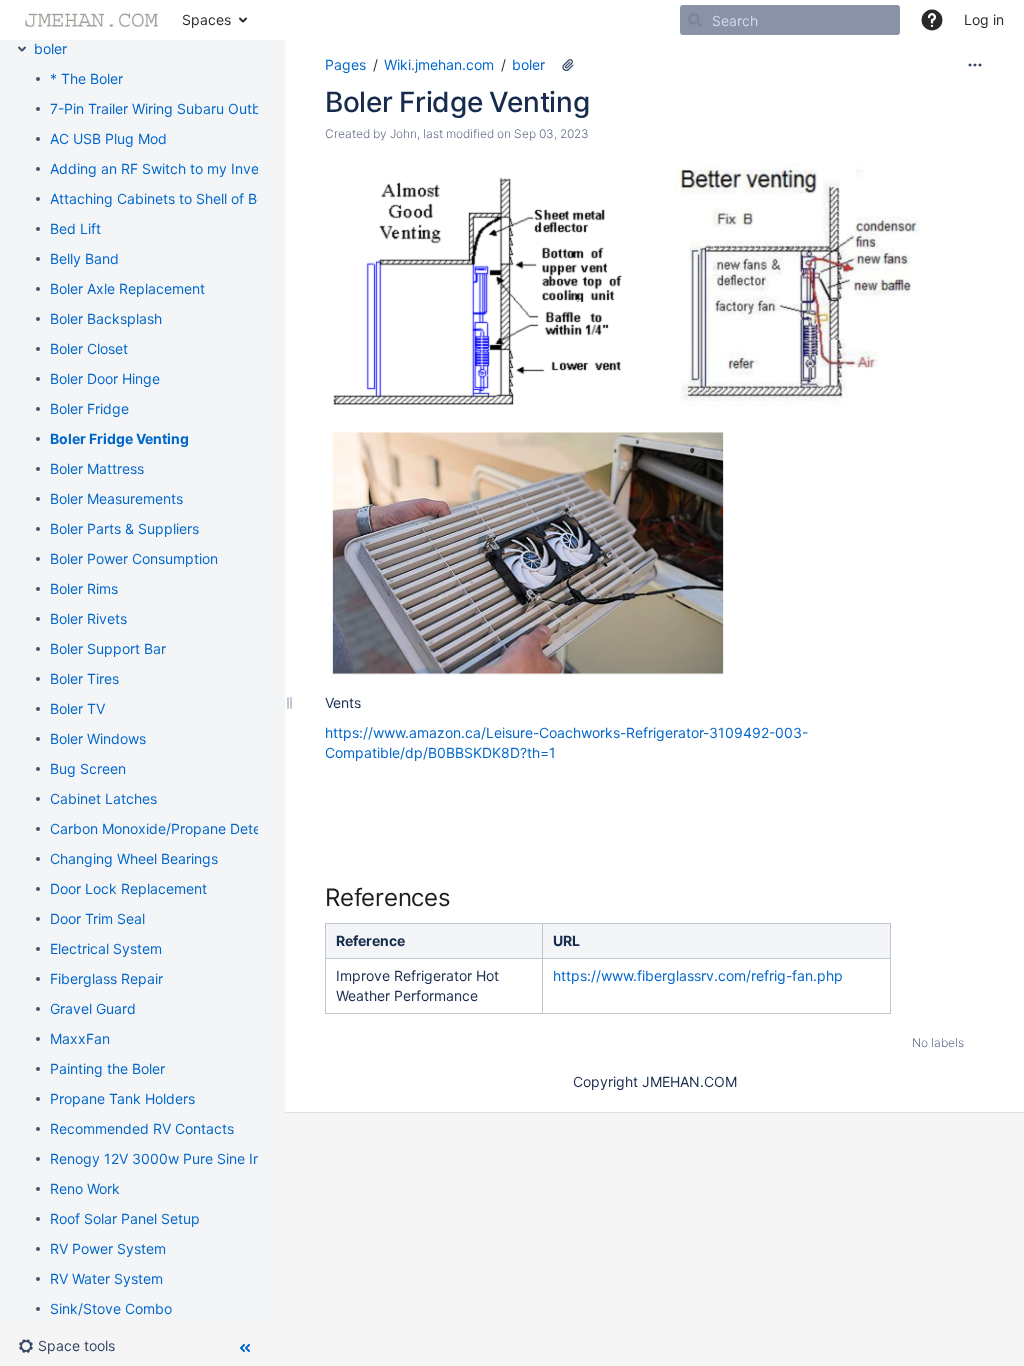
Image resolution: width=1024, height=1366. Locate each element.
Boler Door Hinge (105, 378)
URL (566, 940)
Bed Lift (75, 228)
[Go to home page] (91, 20)
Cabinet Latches (103, 798)
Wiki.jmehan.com (439, 64)
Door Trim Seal (97, 918)
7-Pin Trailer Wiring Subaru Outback (167, 108)
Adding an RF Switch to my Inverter (166, 168)
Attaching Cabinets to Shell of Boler (165, 198)
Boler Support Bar (108, 648)
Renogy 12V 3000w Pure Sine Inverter (175, 1158)
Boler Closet (89, 348)
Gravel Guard (93, 1008)
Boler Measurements (116, 498)
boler (50, 48)
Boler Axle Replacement (127, 288)
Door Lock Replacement (128, 888)
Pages (345, 64)
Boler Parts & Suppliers (124, 528)
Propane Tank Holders (122, 1098)
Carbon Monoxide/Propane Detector (168, 828)
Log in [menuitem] (984, 19)
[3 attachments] (568, 65)
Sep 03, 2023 (551, 133)
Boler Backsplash (106, 318)
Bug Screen (88, 768)
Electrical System (106, 948)
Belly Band (84, 258)
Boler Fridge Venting (119, 438)
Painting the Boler (107, 1068)
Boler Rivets (88, 618)
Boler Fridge (89, 408)
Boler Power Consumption (134, 558)
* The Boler (86, 78)
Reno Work (85, 1188)
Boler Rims (84, 588)
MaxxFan (80, 1038)
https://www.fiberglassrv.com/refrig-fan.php (698, 975)
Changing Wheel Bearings (134, 858)
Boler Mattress (97, 468)
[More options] (975, 65)
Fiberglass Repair (106, 978)
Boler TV (77, 708)
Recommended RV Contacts (142, 1128)
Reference (370, 940)
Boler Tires (84, 678)
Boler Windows (98, 738)
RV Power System (108, 1248)
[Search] (695, 20)
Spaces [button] (206, 19)
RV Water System (106, 1278)
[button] (932, 20)
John (403, 133)
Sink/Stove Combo (111, 1308)
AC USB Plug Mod (108, 138)
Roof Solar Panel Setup (125, 1218)
